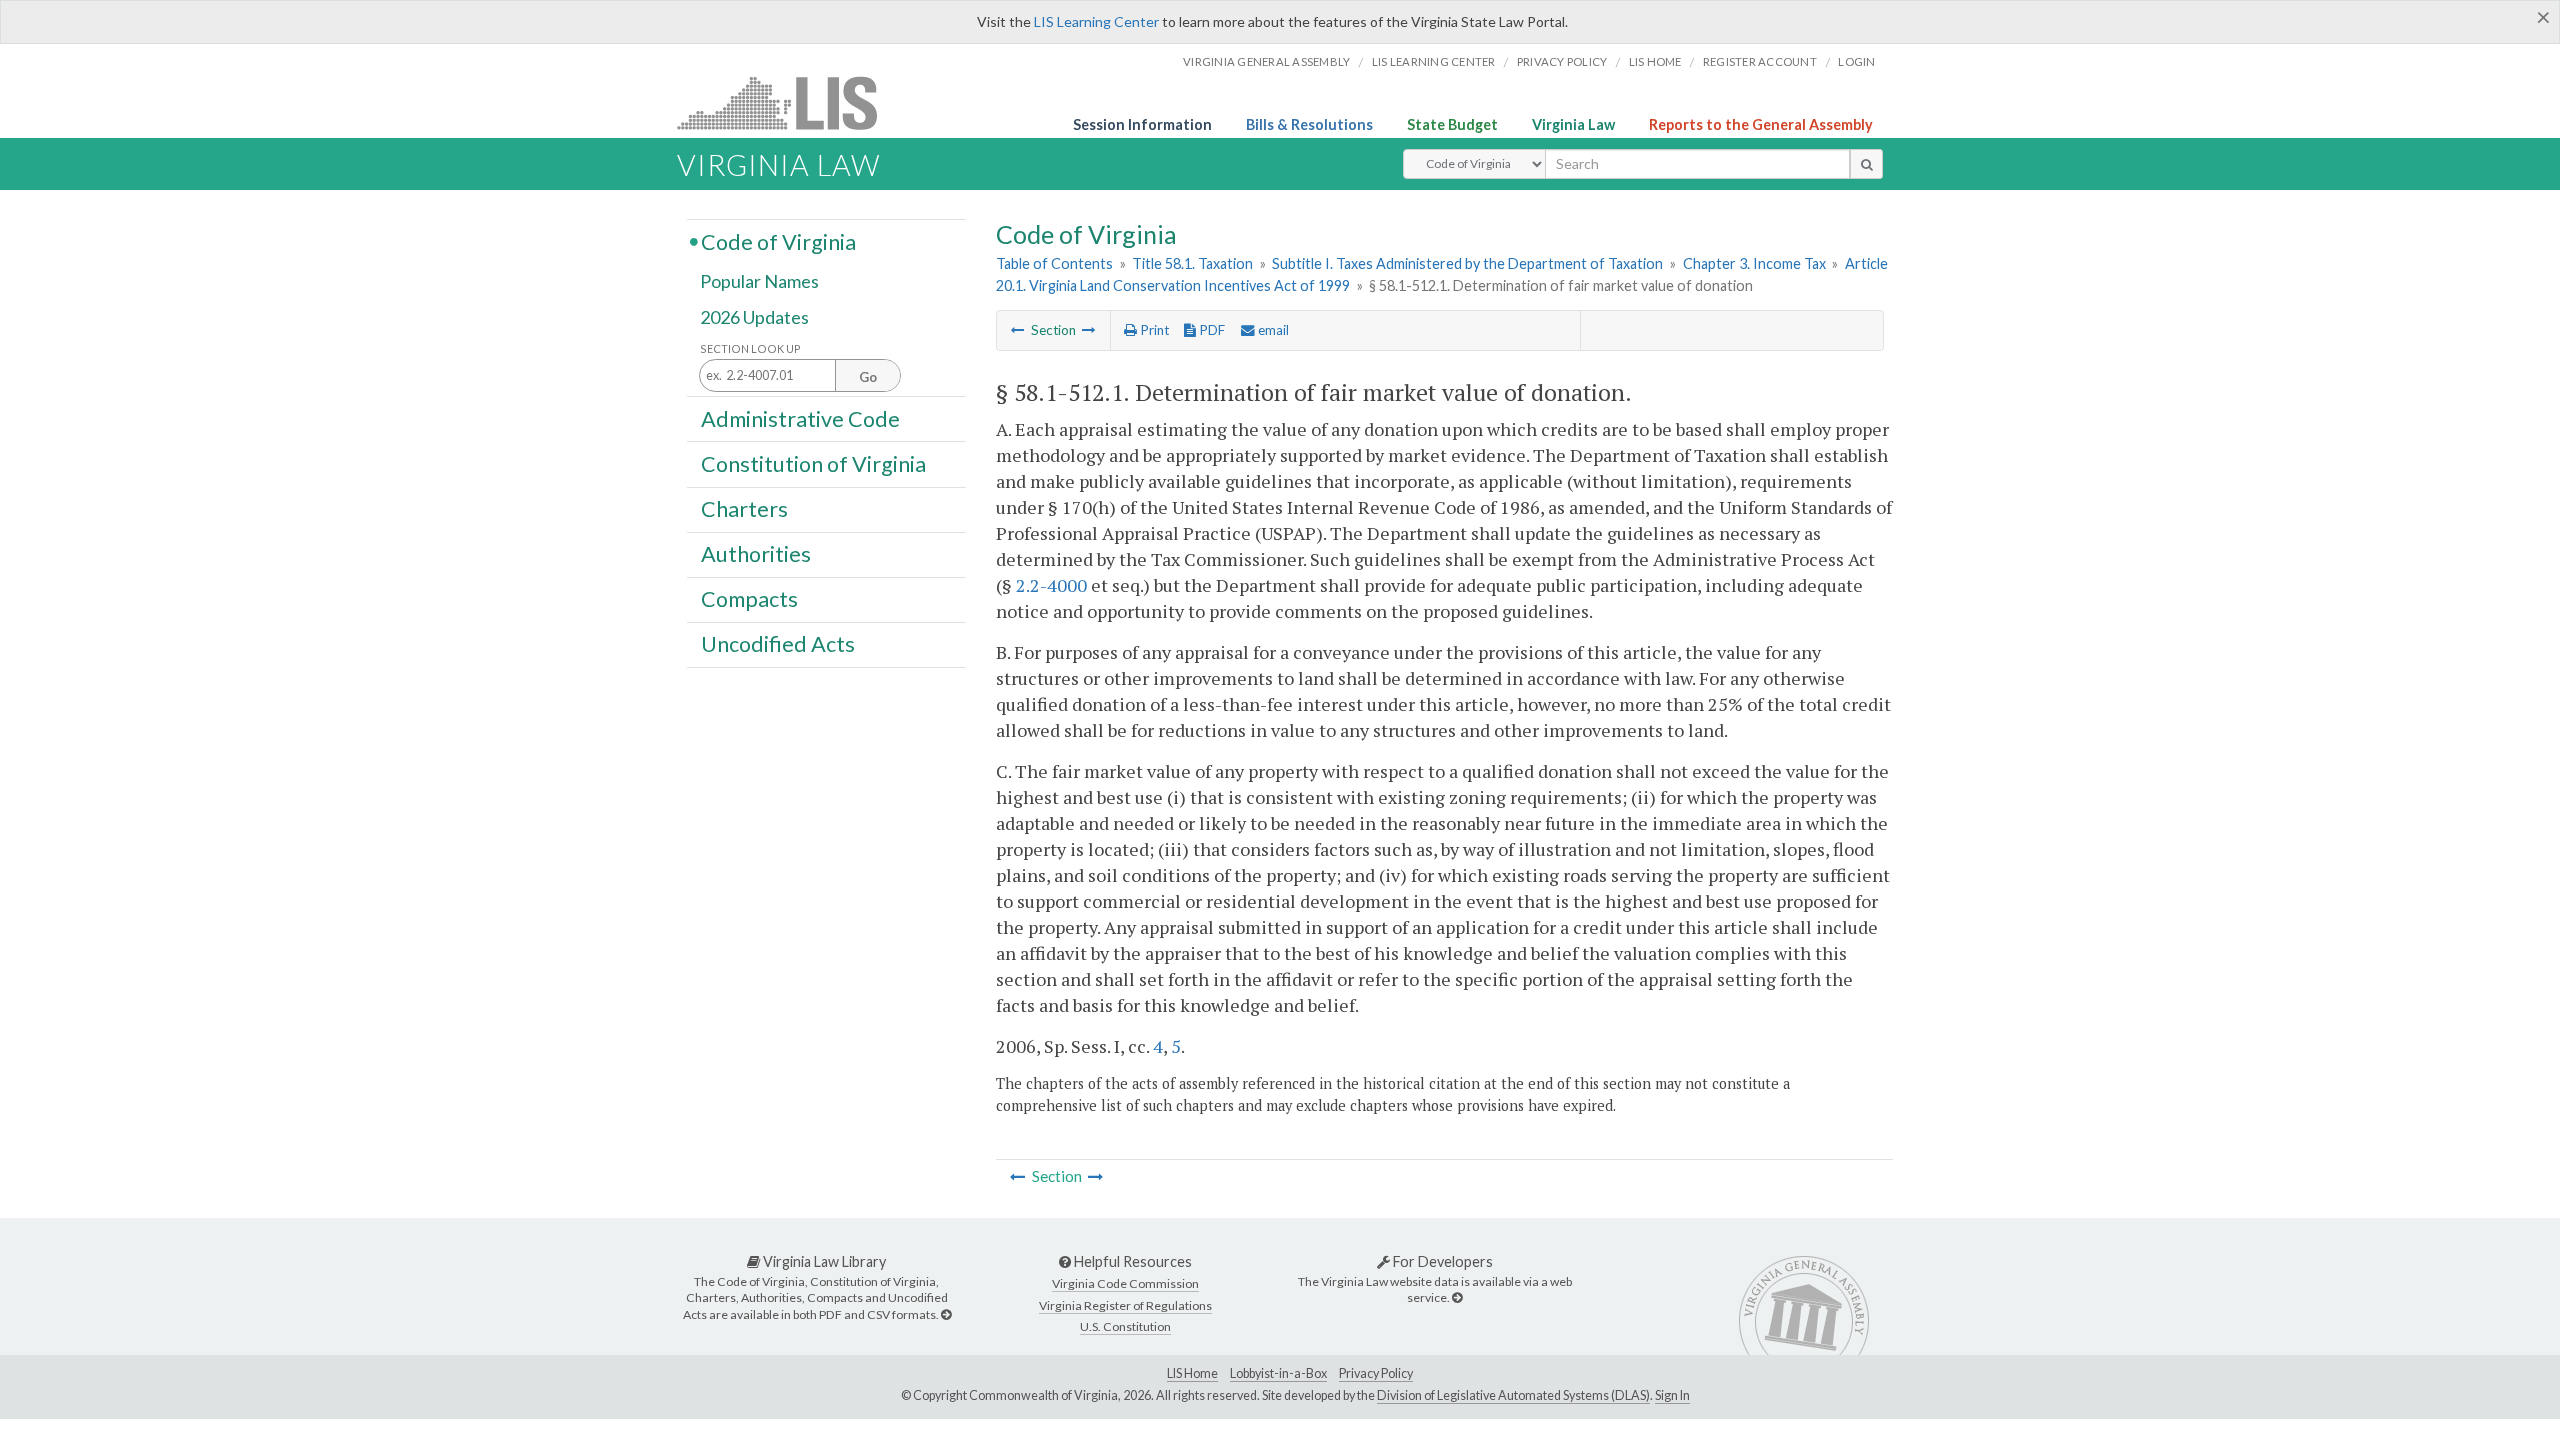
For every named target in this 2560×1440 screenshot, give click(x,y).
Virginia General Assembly (1266, 61)
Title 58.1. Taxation (1192, 263)
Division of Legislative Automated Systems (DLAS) (1513, 1395)
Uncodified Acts (778, 644)
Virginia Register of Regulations (1125, 1305)
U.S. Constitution (1125, 1326)
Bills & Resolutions (1309, 124)
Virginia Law (1573, 124)
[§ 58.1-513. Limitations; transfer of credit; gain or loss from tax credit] (1089, 330)
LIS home (1655, 61)
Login (1856, 61)
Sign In (1672, 1395)
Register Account (1760, 61)
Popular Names (759, 282)
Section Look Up (750, 348)
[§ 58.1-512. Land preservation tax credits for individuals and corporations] (1018, 330)
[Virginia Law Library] (946, 1314)
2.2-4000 (1051, 585)
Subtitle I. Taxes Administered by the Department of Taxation (1467, 263)
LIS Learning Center (1096, 21)
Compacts (749, 599)
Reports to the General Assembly (1761, 124)
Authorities (756, 554)
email (1272, 330)
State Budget (1452, 124)
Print (1153, 330)
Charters (744, 509)
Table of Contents (1054, 263)
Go (868, 377)
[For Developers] (1457, 1297)
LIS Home (1192, 1373)
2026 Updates (754, 317)
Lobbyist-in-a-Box (1278, 1373)
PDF (1210, 330)
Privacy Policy (1562, 61)
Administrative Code (800, 418)
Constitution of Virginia (813, 463)
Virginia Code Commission (1125, 1283)
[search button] (1866, 164)
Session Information (1142, 124)
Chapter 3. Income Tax (1754, 263)
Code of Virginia (778, 241)
